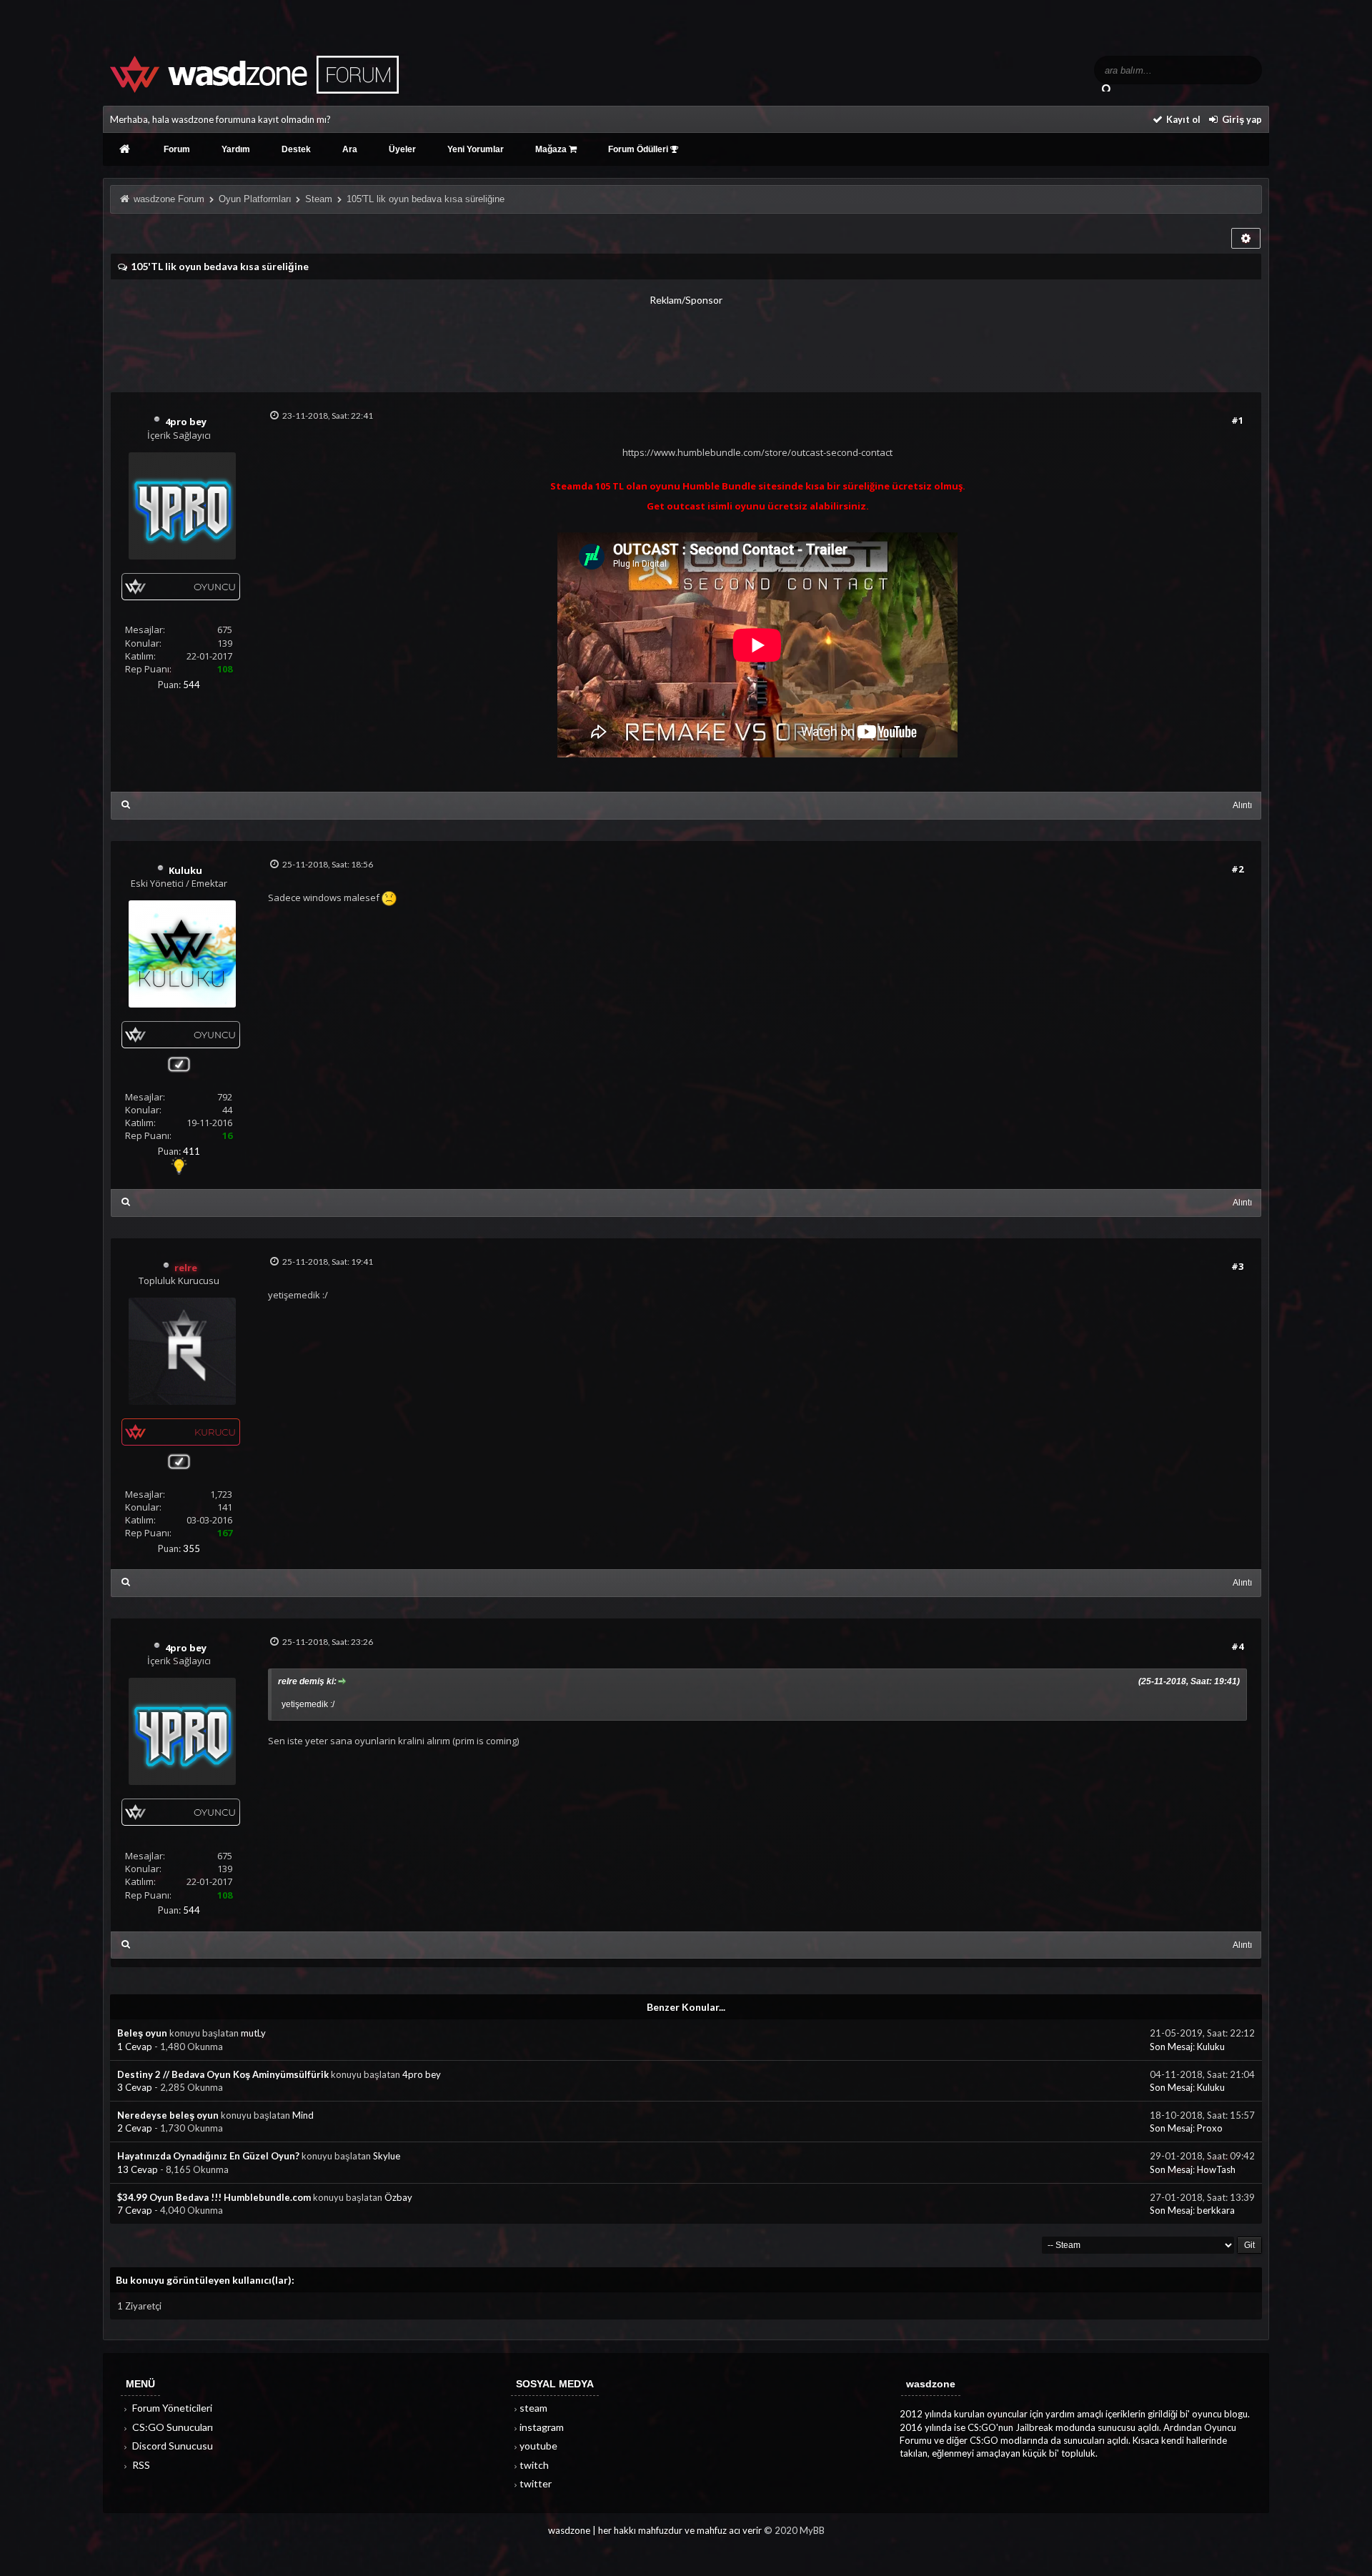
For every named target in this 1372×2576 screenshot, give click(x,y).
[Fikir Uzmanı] (179, 1172)
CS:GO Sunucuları (171, 2427)
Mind (303, 2115)
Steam (319, 199)
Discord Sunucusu (171, 2446)
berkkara (1216, 2210)
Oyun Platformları (255, 199)
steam (533, 2408)
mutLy (253, 2033)
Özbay (398, 2197)
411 (192, 1151)
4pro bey (422, 2074)
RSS (140, 2465)
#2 (1237, 869)
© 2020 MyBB (794, 2530)
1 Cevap (136, 2047)
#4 (1237, 1646)
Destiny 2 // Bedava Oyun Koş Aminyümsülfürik (223, 2074)
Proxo (1210, 2128)
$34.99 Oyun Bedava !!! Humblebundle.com (214, 2197)
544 (192, 685)
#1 (1237, 420)
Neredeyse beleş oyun (168, 2115)
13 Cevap (139, 2169)
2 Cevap (136, 2128)
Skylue (387, 2156)
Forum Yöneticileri (171, 2408)
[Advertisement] (686, 339)
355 (192, 1548)
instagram (542, 2427)
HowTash (1216, 2169)
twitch (534, 2465)
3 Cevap (136, 2087)
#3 (1237, 1266)
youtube (538, 2446)
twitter (536, 2483)
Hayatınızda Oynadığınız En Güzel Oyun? (208, 2156)
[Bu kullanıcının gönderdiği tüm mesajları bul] (126, 804)
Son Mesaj (1171, 2047)
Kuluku (1211, 2047)
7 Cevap (136, 2210)
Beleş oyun (142, 2033)
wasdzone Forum (169, 199)
